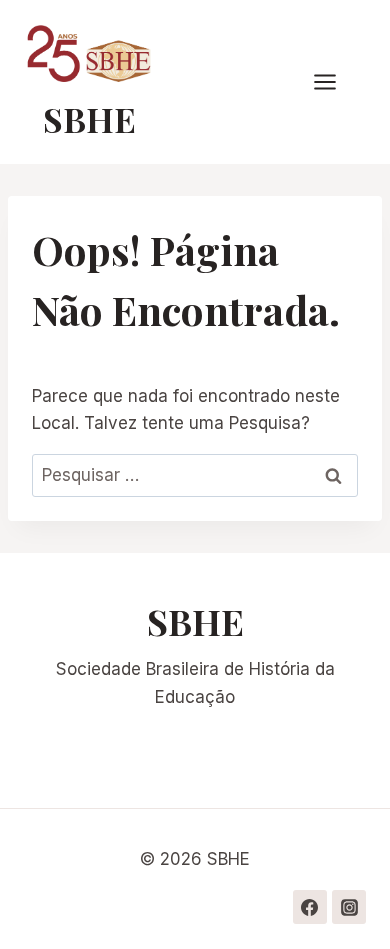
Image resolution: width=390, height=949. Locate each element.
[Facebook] (310, 907)
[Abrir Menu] (335, 82)
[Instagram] (349, 907)
